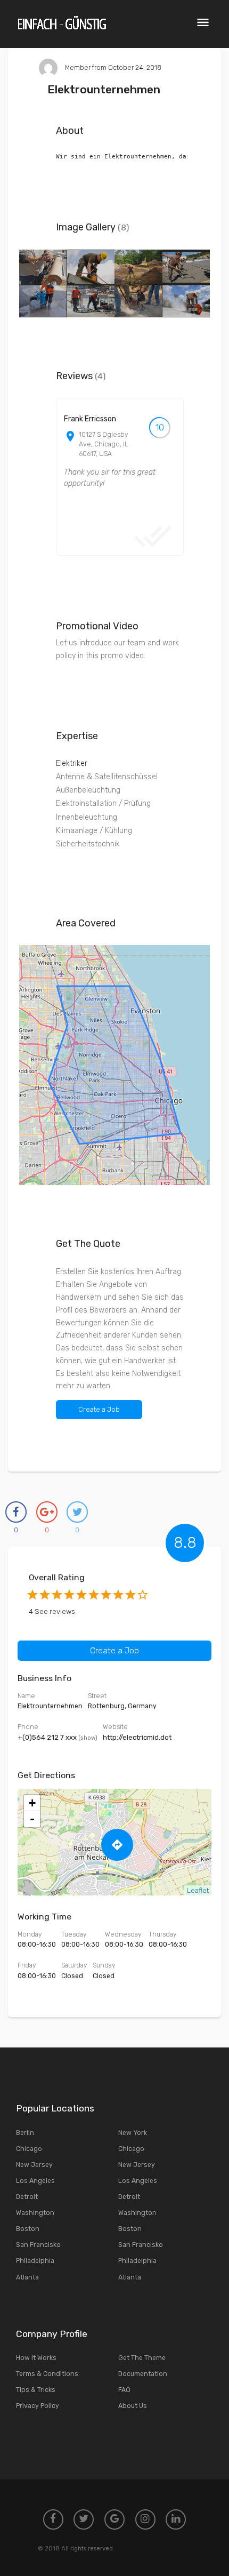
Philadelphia (35, 2261)
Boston (28, 2229)
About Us (133, 2406)
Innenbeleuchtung (87, 817)
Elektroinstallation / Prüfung (103, 803)
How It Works (36, 2358)
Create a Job (99, 1409)
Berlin (25, 2133)
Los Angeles (35, 2181)
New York (133, 2133)
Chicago (29, 2149)
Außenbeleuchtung (88, 790)
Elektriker (72, 763)
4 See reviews (52, 1611)
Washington (35, 2213)
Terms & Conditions (47, 2374)
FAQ (124, 2390)
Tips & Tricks (36, 2390)
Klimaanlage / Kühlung (94, 831)
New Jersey (34, 2165)
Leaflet (198, 1890)
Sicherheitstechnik (88, 844)
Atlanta (27, 2277)
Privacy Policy (38, 2406)
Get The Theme (142, 2358)
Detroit (27, 2197)
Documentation (143, 2374)
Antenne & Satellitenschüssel (107, 777)
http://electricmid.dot (137, 1737)
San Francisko (38, 2245)
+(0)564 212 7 (58, 1737)
